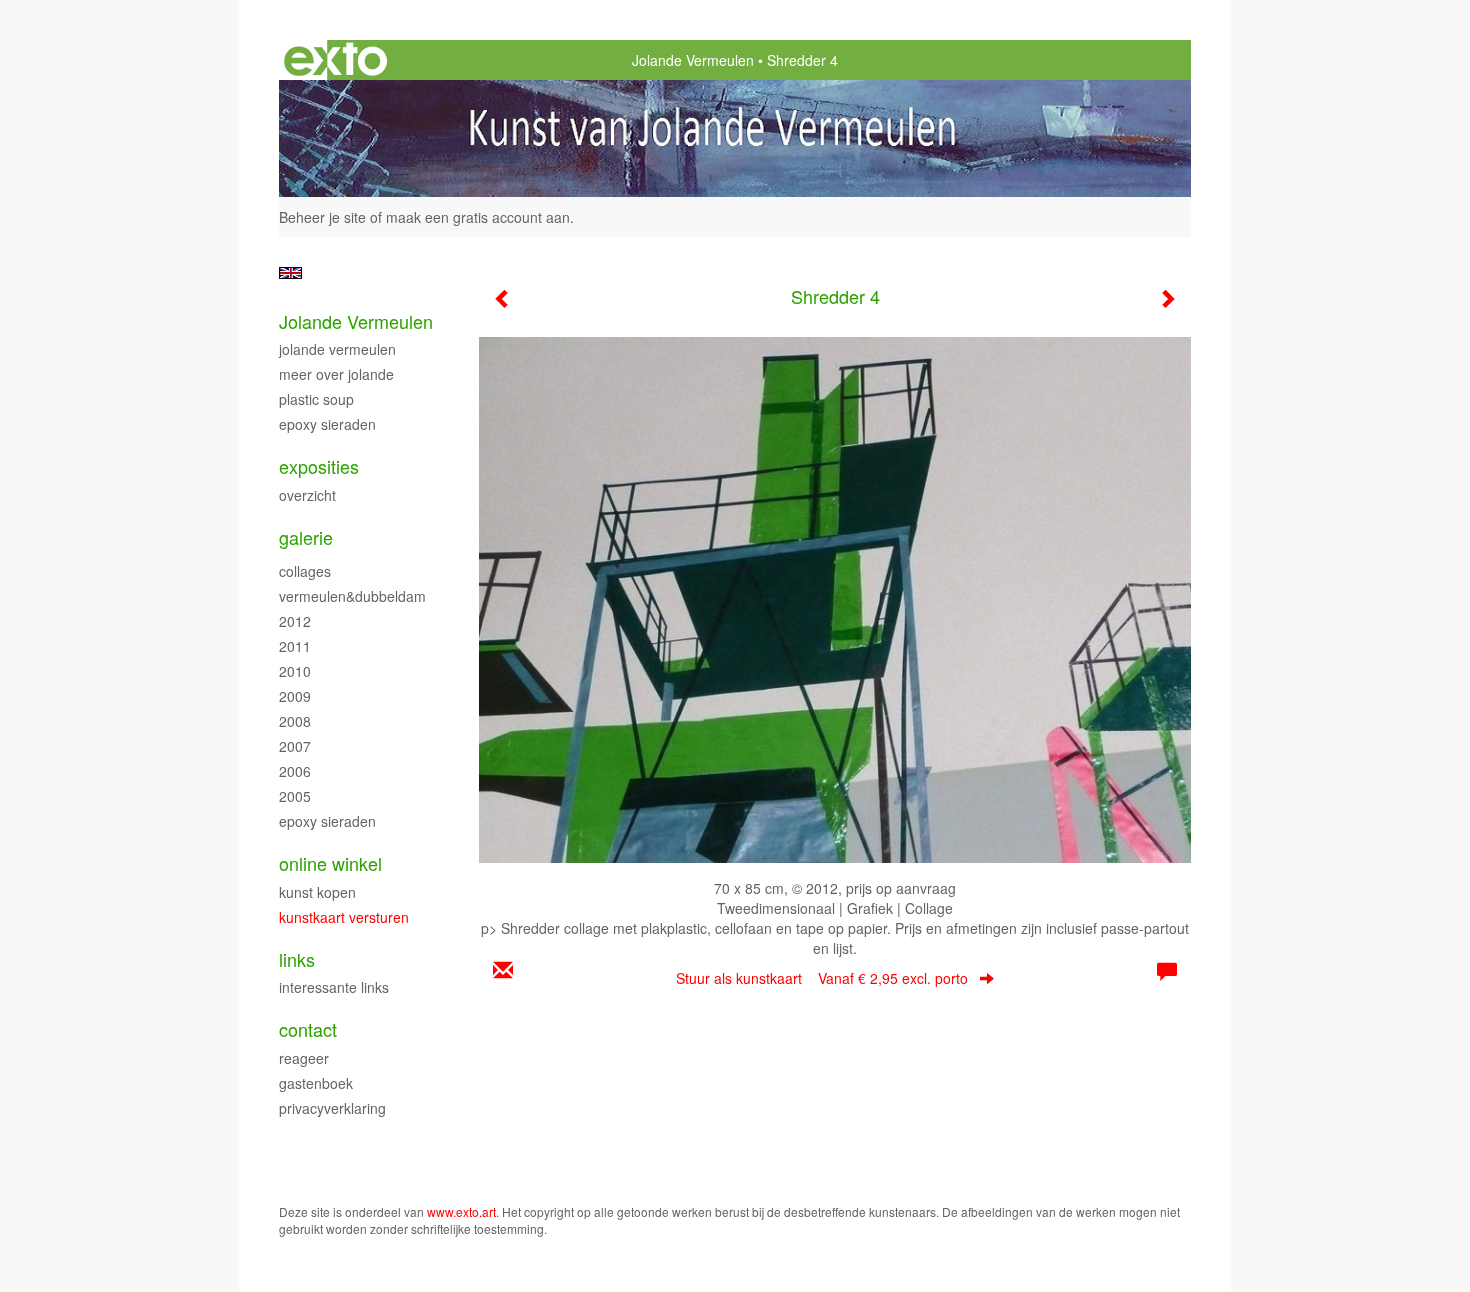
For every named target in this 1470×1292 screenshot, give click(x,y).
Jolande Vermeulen (693, 60)
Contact (308, 1029)
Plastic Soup (316, 399)
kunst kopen (317, 892)
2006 (295, 771)
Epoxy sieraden (327, 424)
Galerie (306, 537)
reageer (304, 1058)
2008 (295, 721)
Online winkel (330, 863)
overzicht (307, 495)
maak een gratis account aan (478, 217)
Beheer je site (322, 217)
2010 (295, 671)
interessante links (334, 987)
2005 (295, 796)
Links (297, 959)
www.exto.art (461, 1211)
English (290, 273)
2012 (295, 621)
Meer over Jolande (336, 374)
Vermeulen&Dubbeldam (352, 596)
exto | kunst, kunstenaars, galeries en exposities (335, 60)
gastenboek (316, 1083)
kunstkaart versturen (344, 917)
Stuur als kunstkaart (822, 978)
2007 (295, 746)
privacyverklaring (332, 1108)
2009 (295, 696)
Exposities (319, 466)
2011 (295, 646)
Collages (305, 571)
